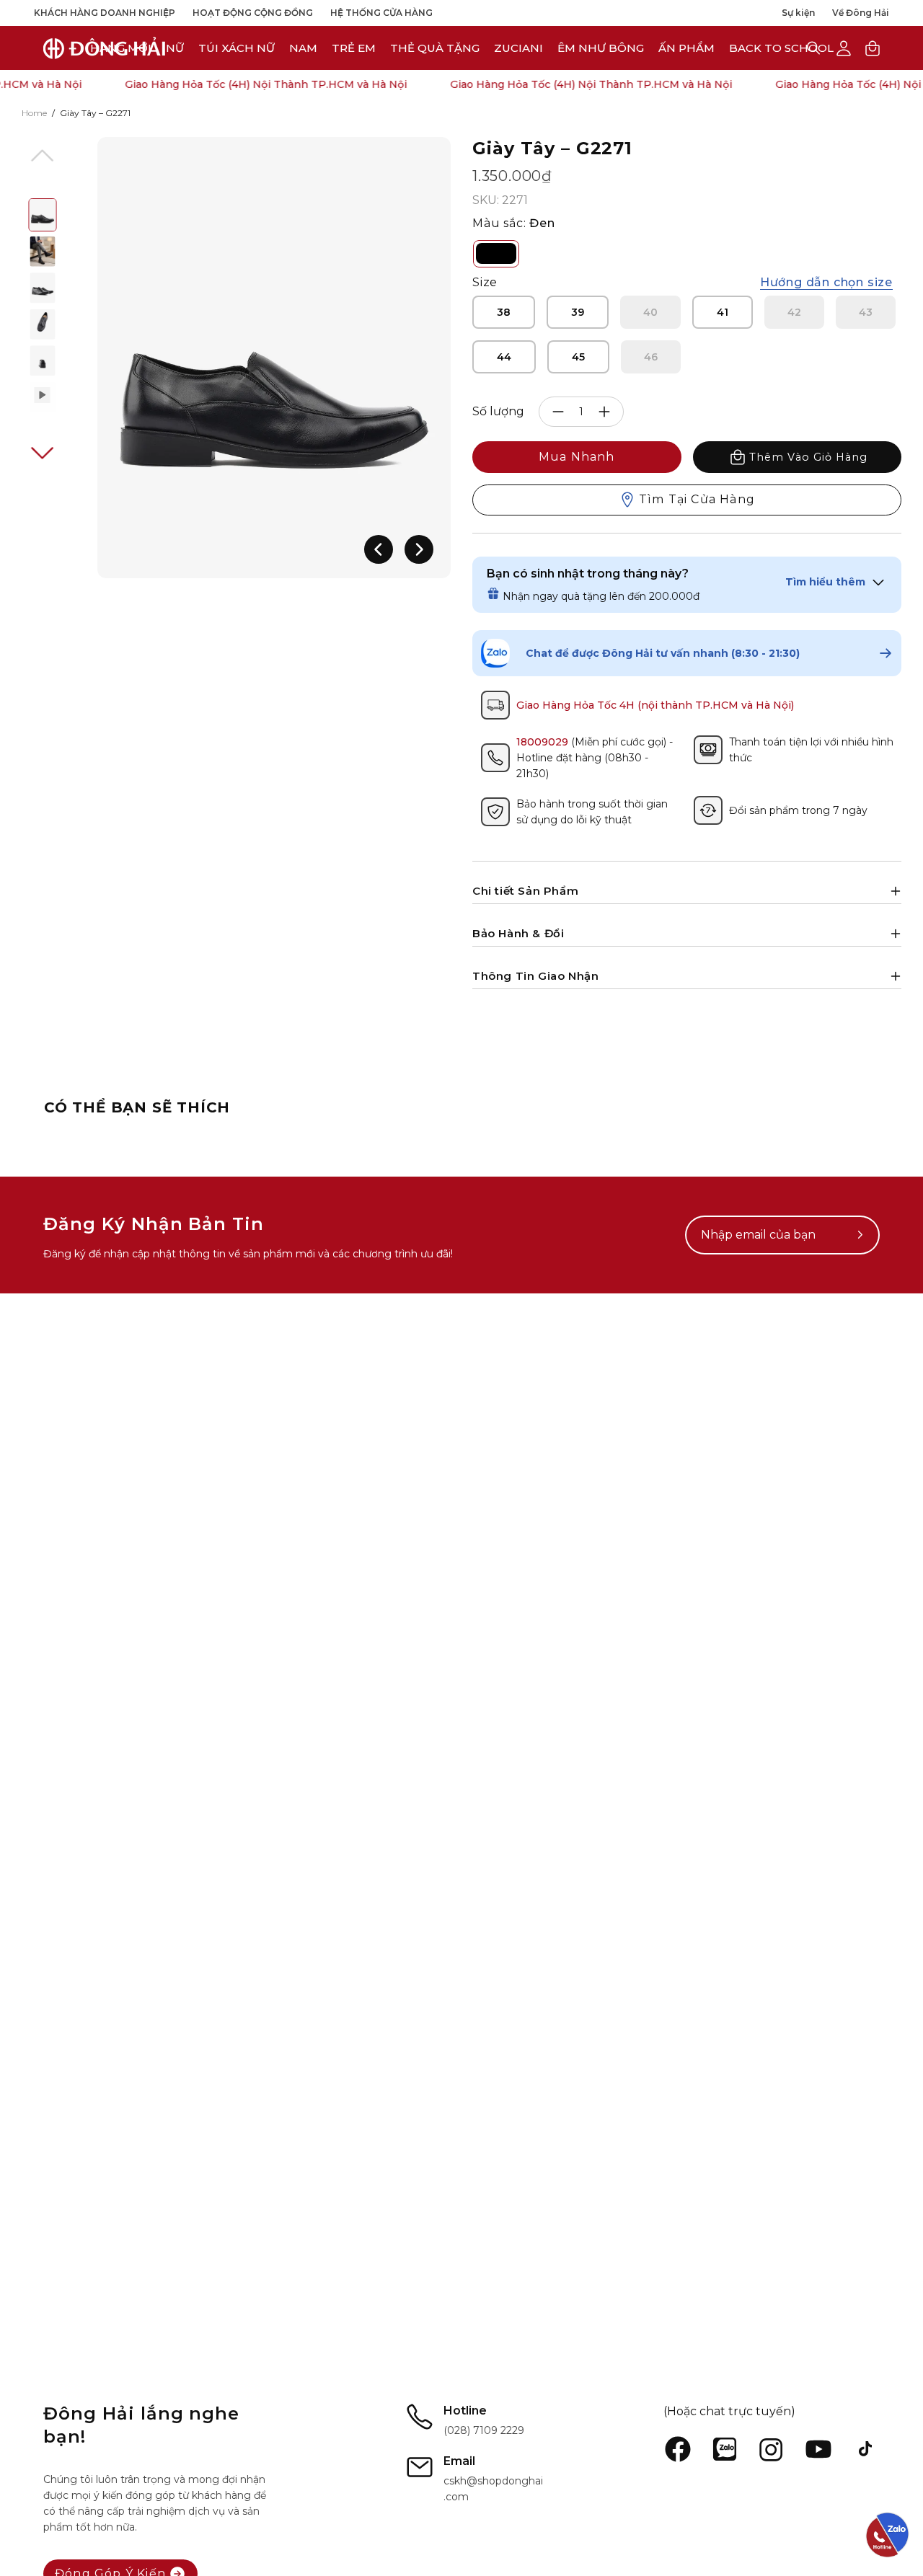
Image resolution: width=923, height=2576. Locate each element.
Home (34, 113)
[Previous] (379, 549)
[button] (518, 48)
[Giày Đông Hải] (105, 48)
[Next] (419, 549)
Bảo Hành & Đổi (518, 933)
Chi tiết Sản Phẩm (525, 891)
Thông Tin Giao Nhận (535, 976)
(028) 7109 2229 (484, 2430)
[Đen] (496, 254)
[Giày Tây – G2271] (43, 215)
